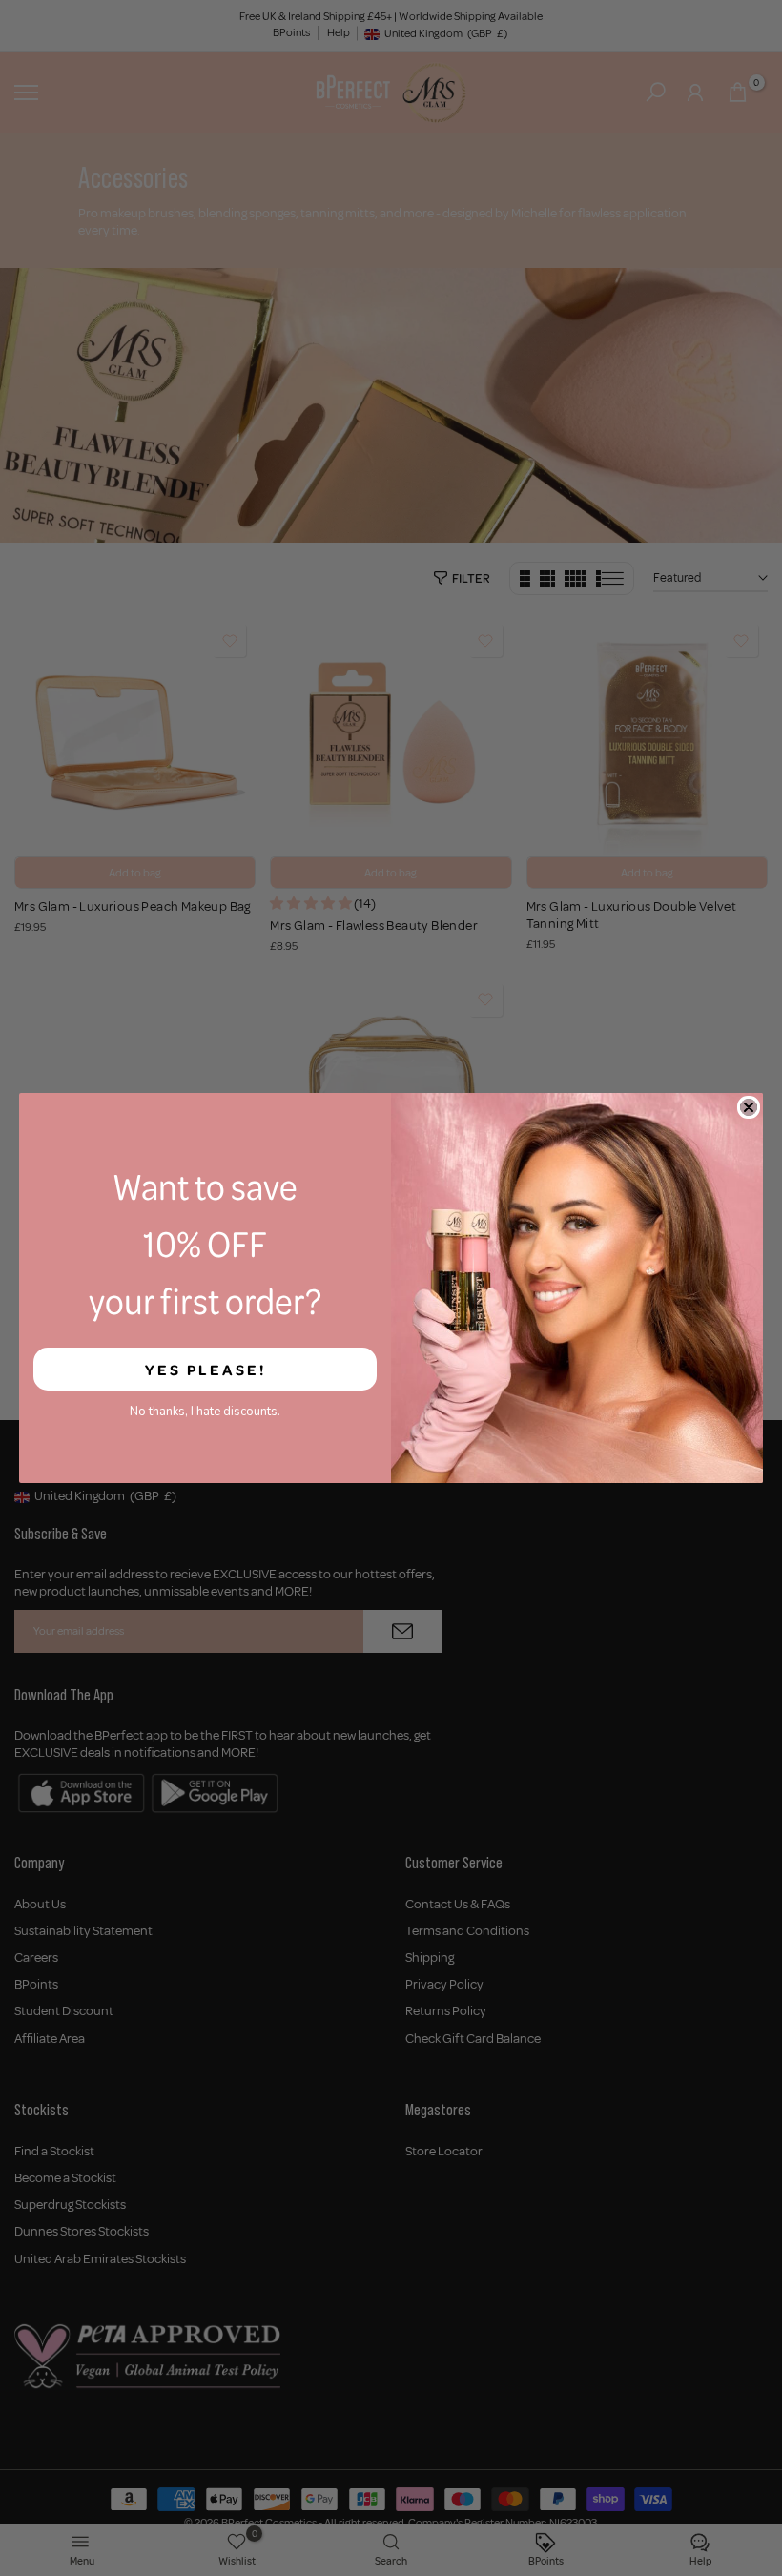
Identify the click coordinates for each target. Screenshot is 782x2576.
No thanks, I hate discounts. (205, 1412)
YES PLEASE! (206, 1370)
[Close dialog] (749, 1107)
